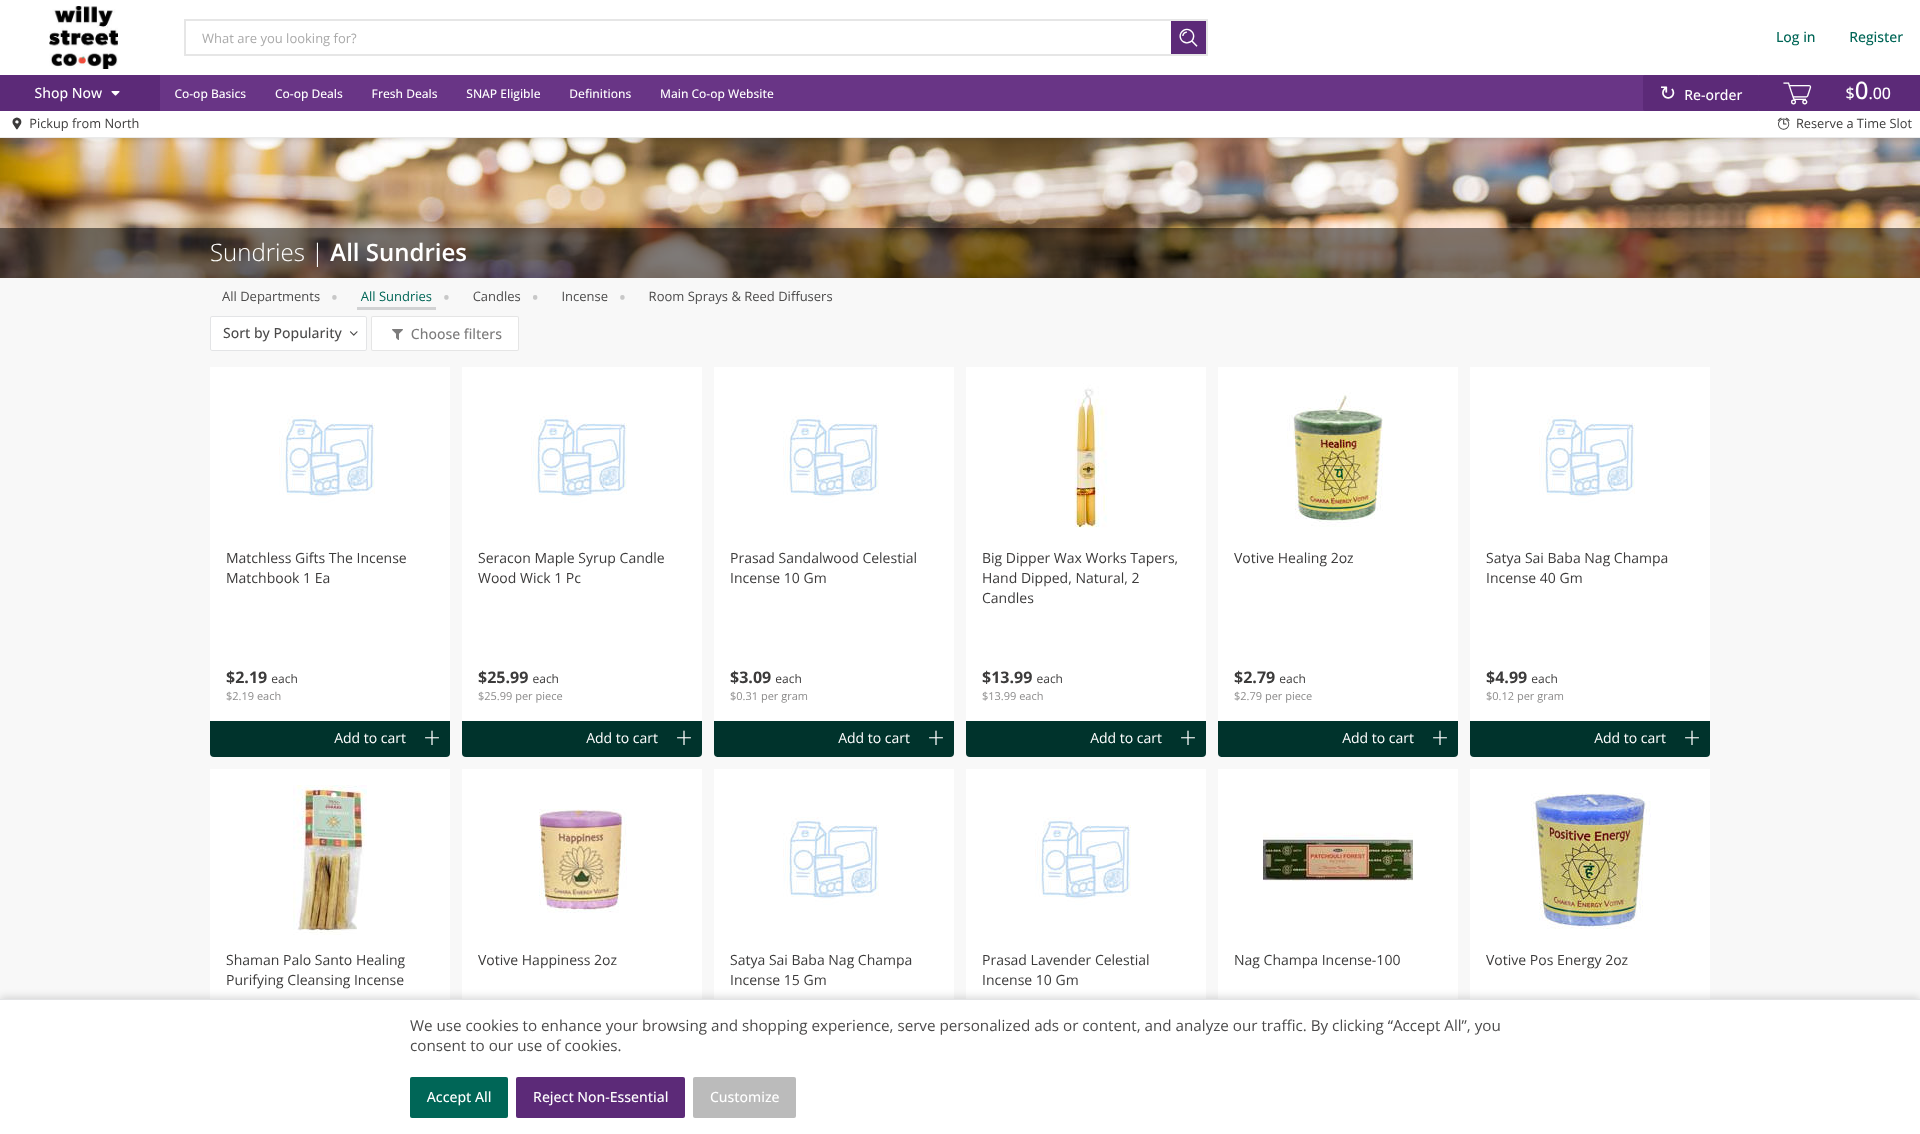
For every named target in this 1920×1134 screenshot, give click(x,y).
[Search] (1189, 37)
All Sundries (396, 296)
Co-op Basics (210, 93)
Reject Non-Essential (600, 1097)
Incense (584, 296)
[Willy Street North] (83, 37)
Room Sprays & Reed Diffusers (741, 296)
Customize (745, 1097)
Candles (497, 296)
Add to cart (370, 738)
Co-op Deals (309, 93)
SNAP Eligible (503, 93)
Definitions (600, 93)
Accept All (459, 1097)
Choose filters (456, 334)
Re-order (1713, 95)
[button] (330, 544)
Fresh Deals (405, 93)
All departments (271, 296)
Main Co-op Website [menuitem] (717, 93)
